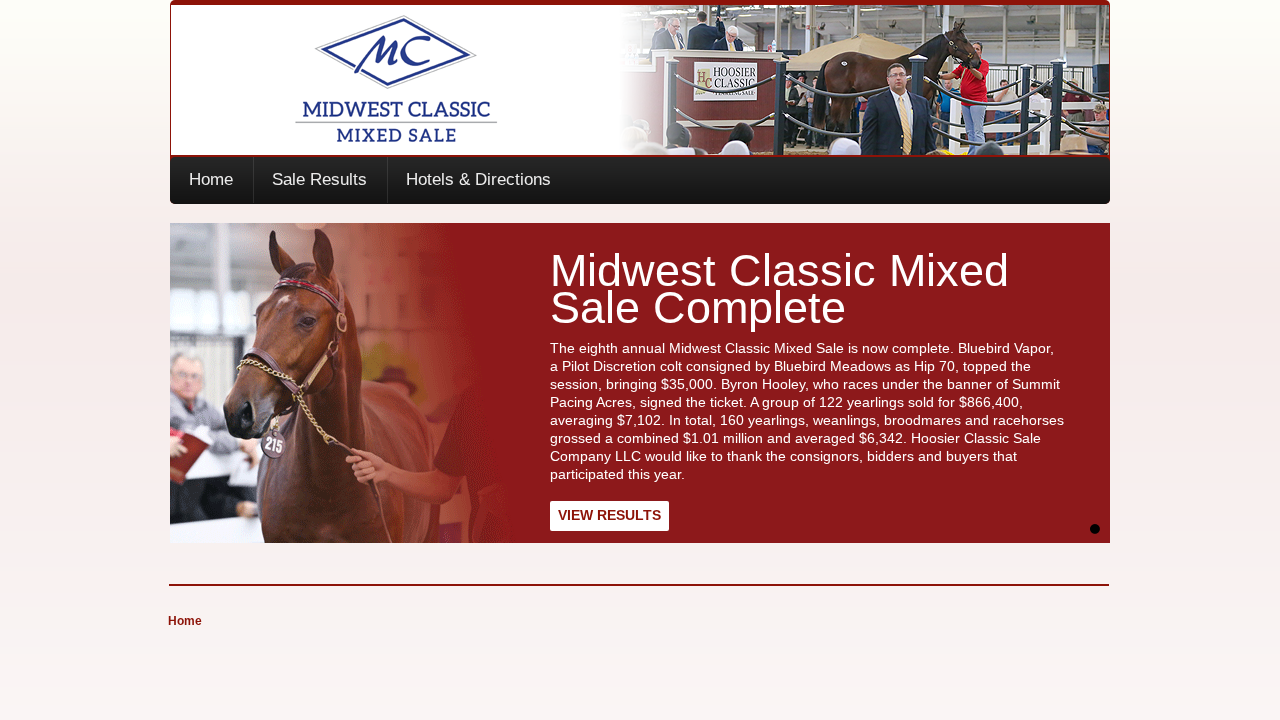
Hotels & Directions (478, 179)
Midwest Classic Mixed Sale (641, 80)
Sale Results (319, 179)
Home (211, 179)
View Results (609, 515)
